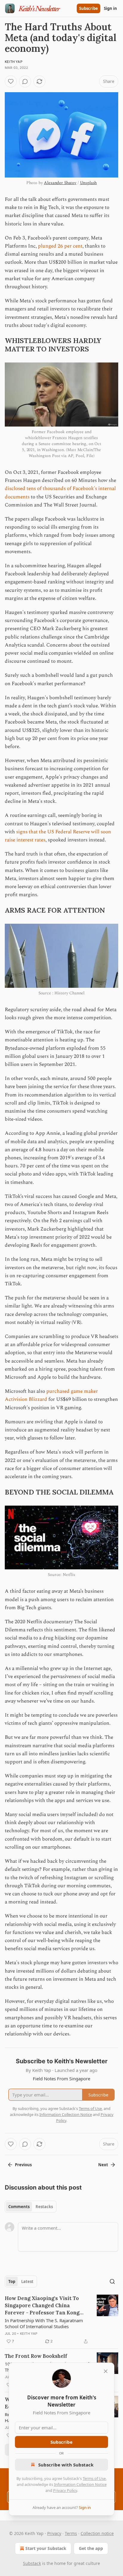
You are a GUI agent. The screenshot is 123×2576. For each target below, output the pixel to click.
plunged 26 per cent (60, 246)
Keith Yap (29, 2334)
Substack (32, 2563)
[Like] (11, 81)
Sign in (110, 8)
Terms (71, 2533)
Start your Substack (46, 2548)
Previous (23, 2165)
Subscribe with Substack (66, 2465)
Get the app (91, 2548)
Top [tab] (12, 2281)
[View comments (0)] (25, 81)
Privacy (54, 2533)
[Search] (112, 2281)
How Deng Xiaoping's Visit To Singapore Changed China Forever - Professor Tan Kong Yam (42, 2306)
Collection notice (97, 2533)
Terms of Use (94, 2478)
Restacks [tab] (44, 2207)
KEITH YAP (14, 62)
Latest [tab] (27, 2281)
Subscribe (89, 8)
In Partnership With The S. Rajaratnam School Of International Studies (44, 2323)
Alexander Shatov (60, 183)
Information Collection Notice (80, 2484)
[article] (61, 2320)
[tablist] (31, 2207)
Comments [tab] (19, 2207)
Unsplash (89, 183)
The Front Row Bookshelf (36, 2356)
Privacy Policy (65, 2490)
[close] (106, 2371)
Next (103, 2165)
